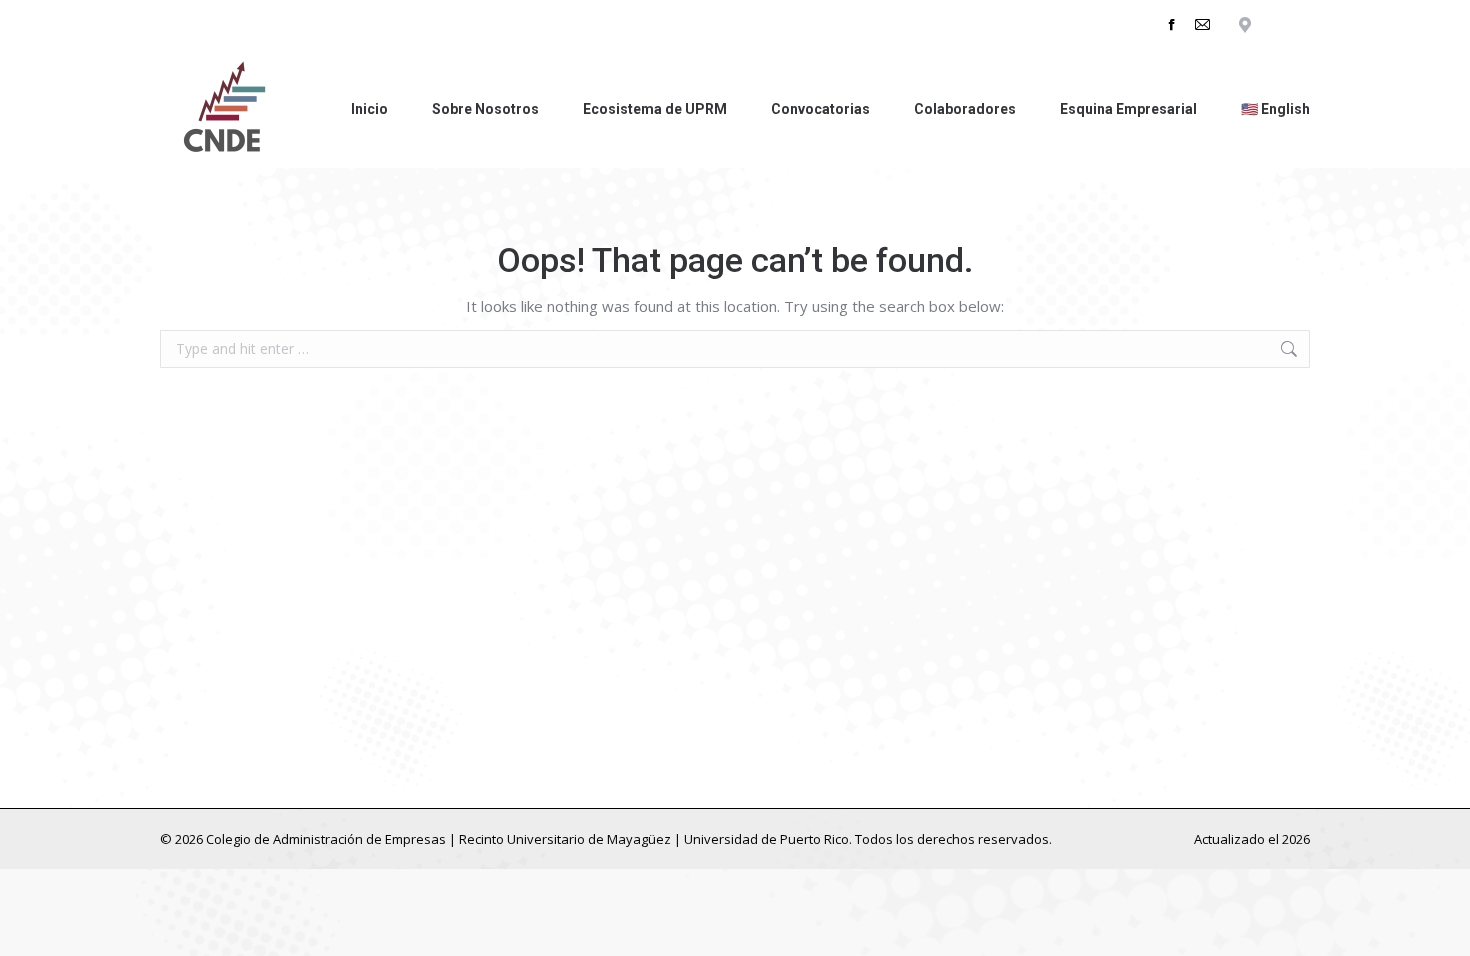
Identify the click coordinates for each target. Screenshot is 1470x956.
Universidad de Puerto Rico (766, 839)
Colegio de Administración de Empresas (326, 839)
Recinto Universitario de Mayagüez (565, 839)
